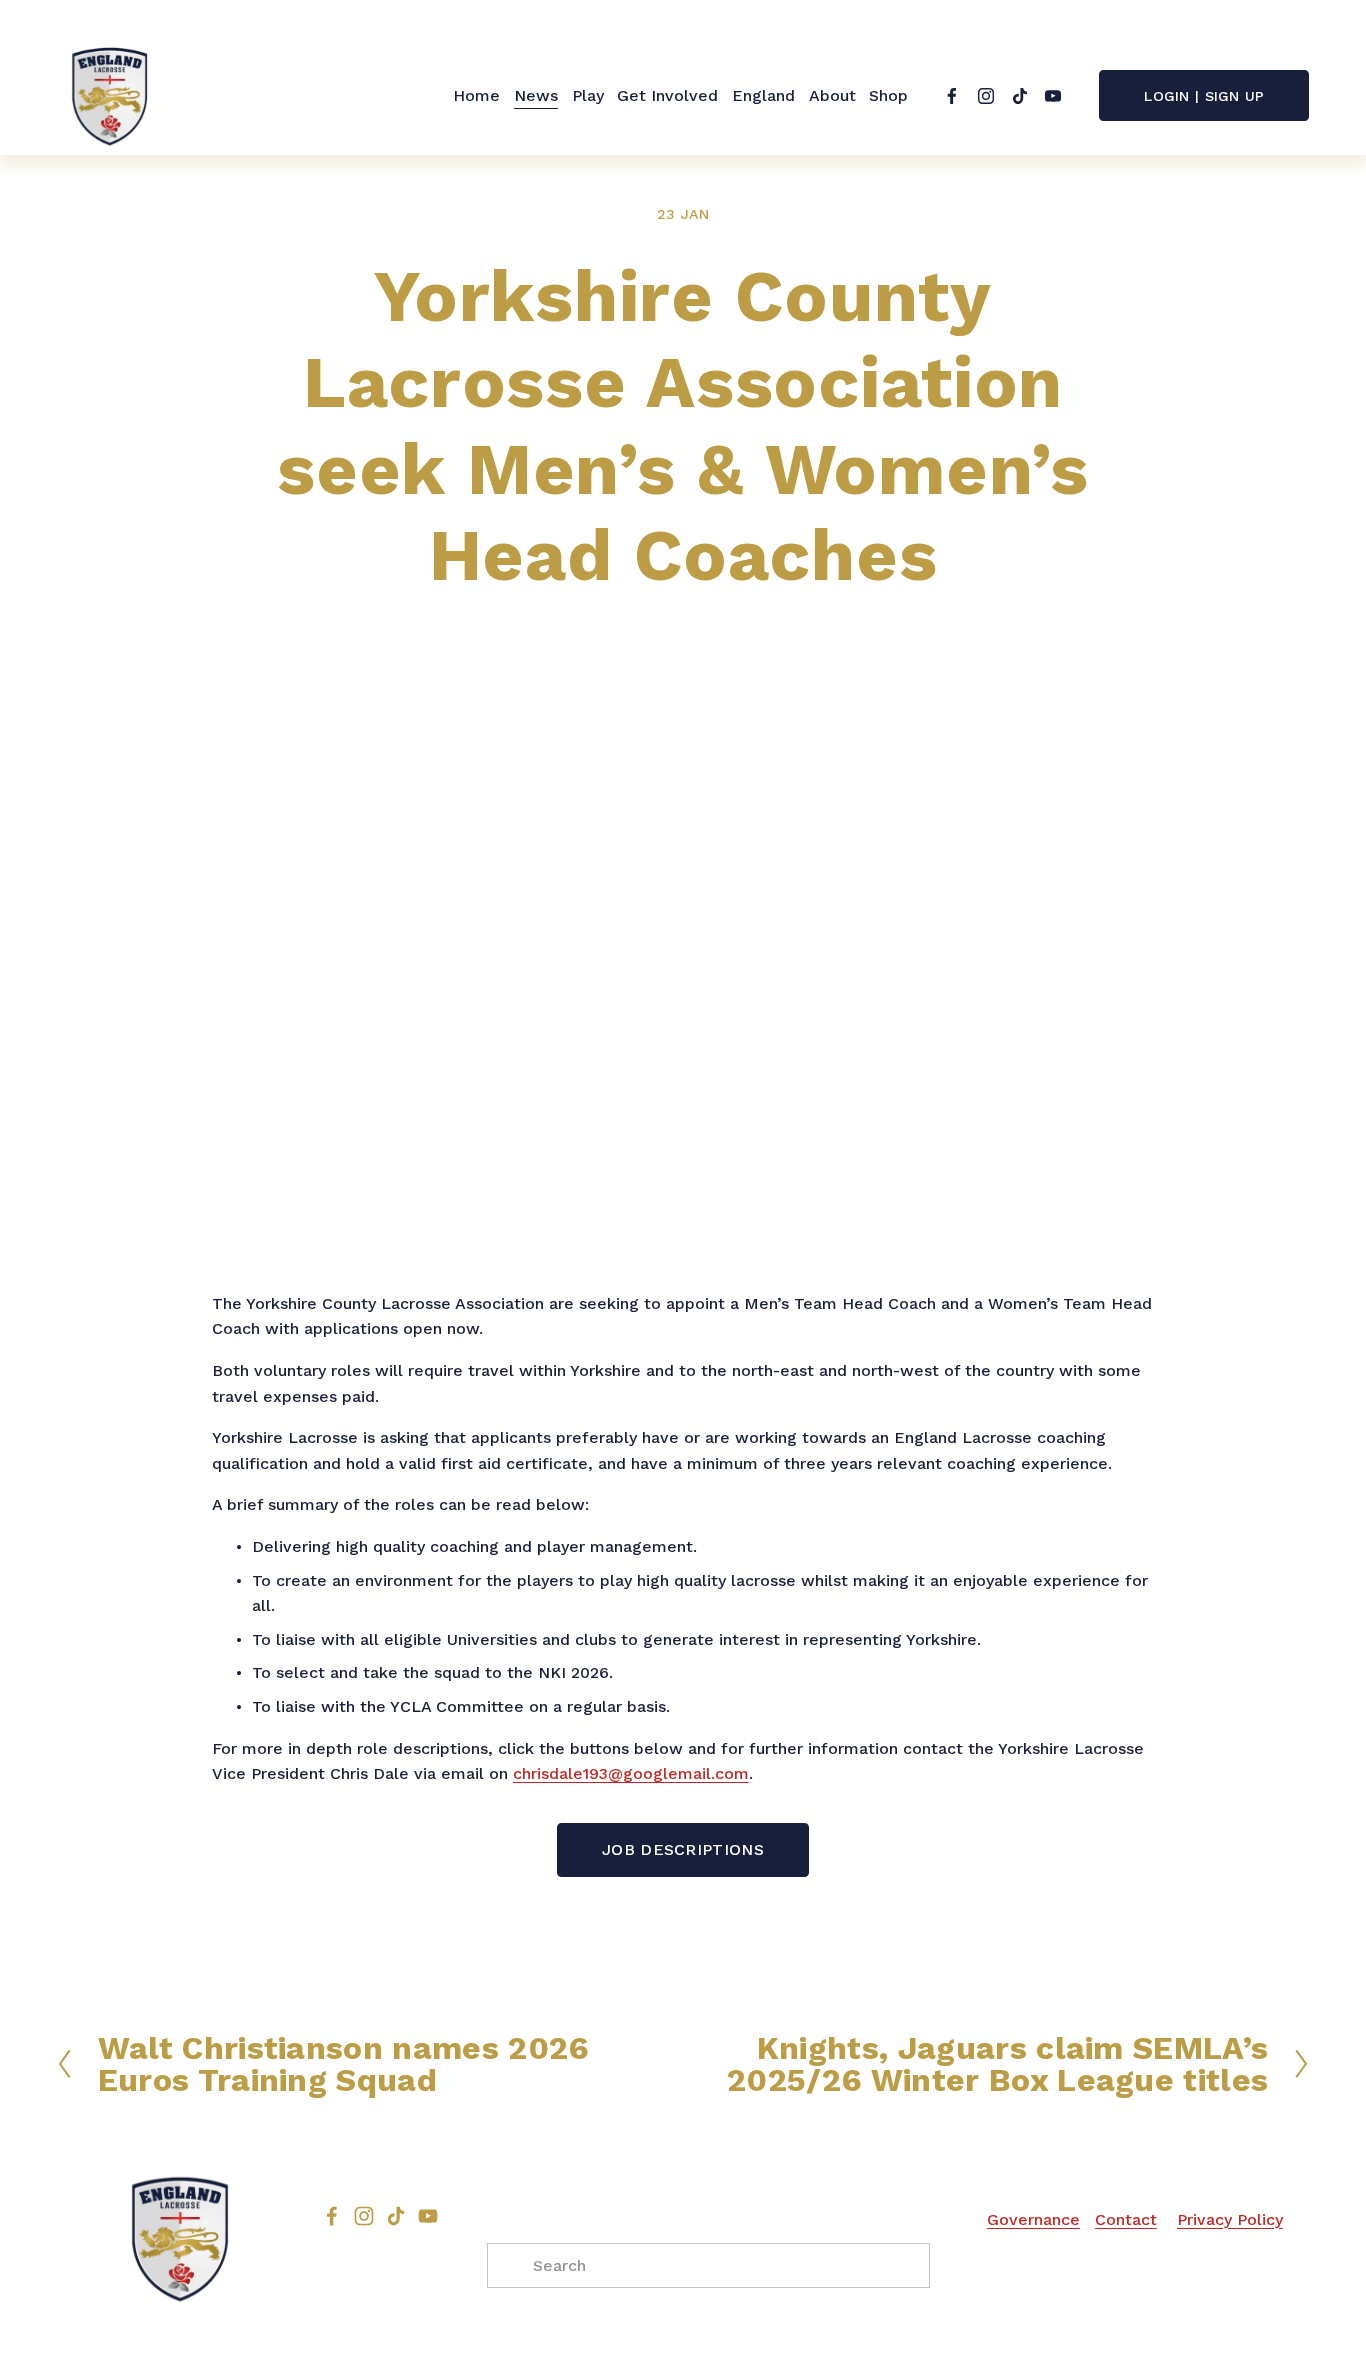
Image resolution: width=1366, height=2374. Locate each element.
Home (476, 95)
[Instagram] (986, 96)
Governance (1033, 2219)
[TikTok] (1020, 96)
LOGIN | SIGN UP (1204, 96)
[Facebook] (952, 96)
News (536, 95)
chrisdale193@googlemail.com (631, 1773)
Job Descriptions (683, 1849)
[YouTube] (1053, 96)
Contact (1126, 2219)
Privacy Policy (1230, 2219)
